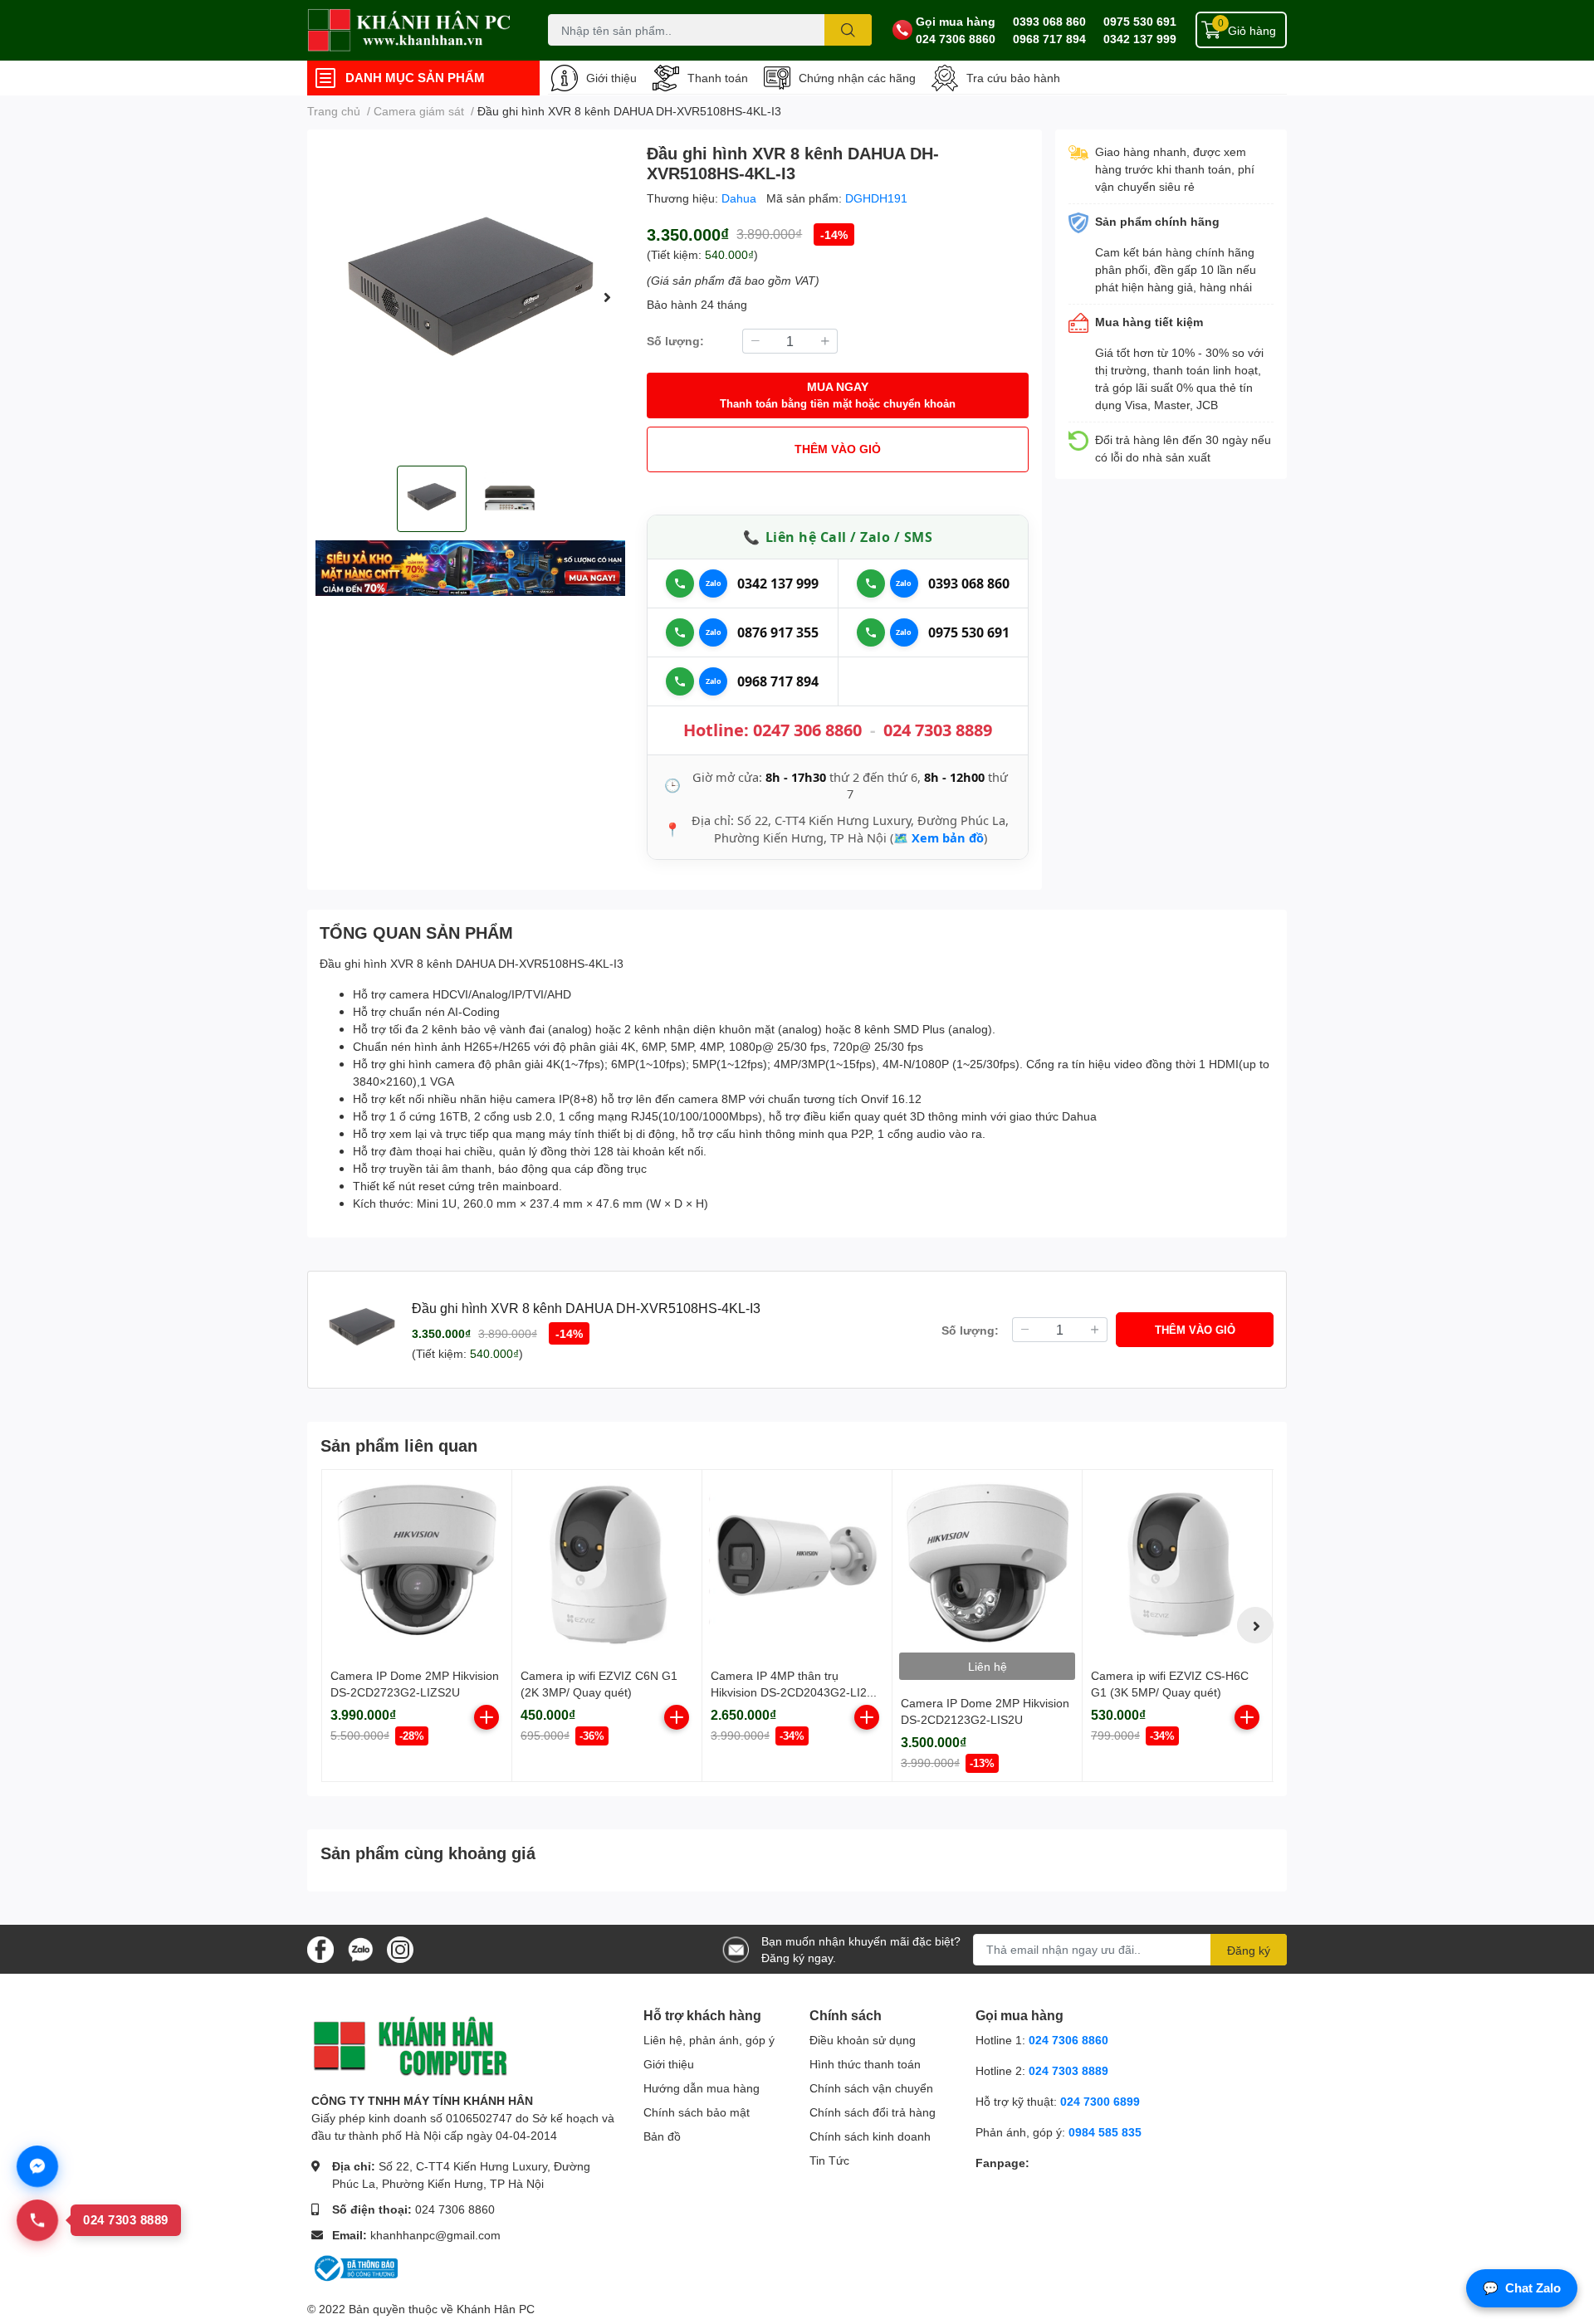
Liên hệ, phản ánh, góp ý (709, 2040)
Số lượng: (675, 341)
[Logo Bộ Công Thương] (354, 2267)
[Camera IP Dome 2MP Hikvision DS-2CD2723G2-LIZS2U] (417, 1565)
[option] (470, 298)
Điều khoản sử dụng (863, 2040)
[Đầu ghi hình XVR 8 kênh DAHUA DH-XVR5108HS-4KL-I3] (470, 298)
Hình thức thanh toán (865, 2064)
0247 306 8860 (807, 730)
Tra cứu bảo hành (1013, 78)
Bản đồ (662, 2136)
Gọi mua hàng (956, 21)
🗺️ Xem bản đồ (939, 837)
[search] (848, 30)
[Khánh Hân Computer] (410, 30)
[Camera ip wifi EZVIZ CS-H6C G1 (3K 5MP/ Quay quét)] (1177, 1565)
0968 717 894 (1049, 39)
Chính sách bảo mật (697, 2112)
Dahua (741, 198)
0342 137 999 (1140, 39)
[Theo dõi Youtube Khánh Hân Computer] (400, 1948)
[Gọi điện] (680, 583)
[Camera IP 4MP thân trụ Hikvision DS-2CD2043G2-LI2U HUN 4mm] (797, 1565)
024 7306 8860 (956, 39)
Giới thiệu (611, 78)
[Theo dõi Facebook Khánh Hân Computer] (320, 1948)
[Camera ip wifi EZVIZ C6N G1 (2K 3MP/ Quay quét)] (607, 1565)
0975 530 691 (1140, 21)
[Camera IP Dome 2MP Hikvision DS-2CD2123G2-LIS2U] (987, 1565)
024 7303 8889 (938, 730)
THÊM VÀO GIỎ (838, 449)
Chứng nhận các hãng (857, 78)
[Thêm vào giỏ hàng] (487, 1717)
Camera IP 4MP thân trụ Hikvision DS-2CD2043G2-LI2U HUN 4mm (793, 1692)
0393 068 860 (1049, 21)
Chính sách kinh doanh (870, 2136)
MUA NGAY (838, 395)
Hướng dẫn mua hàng (702, 2088)
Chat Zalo (1522, 2288)
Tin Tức (829, 2160)
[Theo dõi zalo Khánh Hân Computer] (360, 1948)
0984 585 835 (1105, 2132)
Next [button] (607, 297)
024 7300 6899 (1100, 2101)
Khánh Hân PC (496, 2309)
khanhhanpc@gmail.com (435, 2235)
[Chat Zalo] (713, 583)
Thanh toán (718, 78)
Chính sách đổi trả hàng (873, 2112)
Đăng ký (1249, 1950)
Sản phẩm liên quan (399, 1445)
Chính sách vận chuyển (871, 2088)
